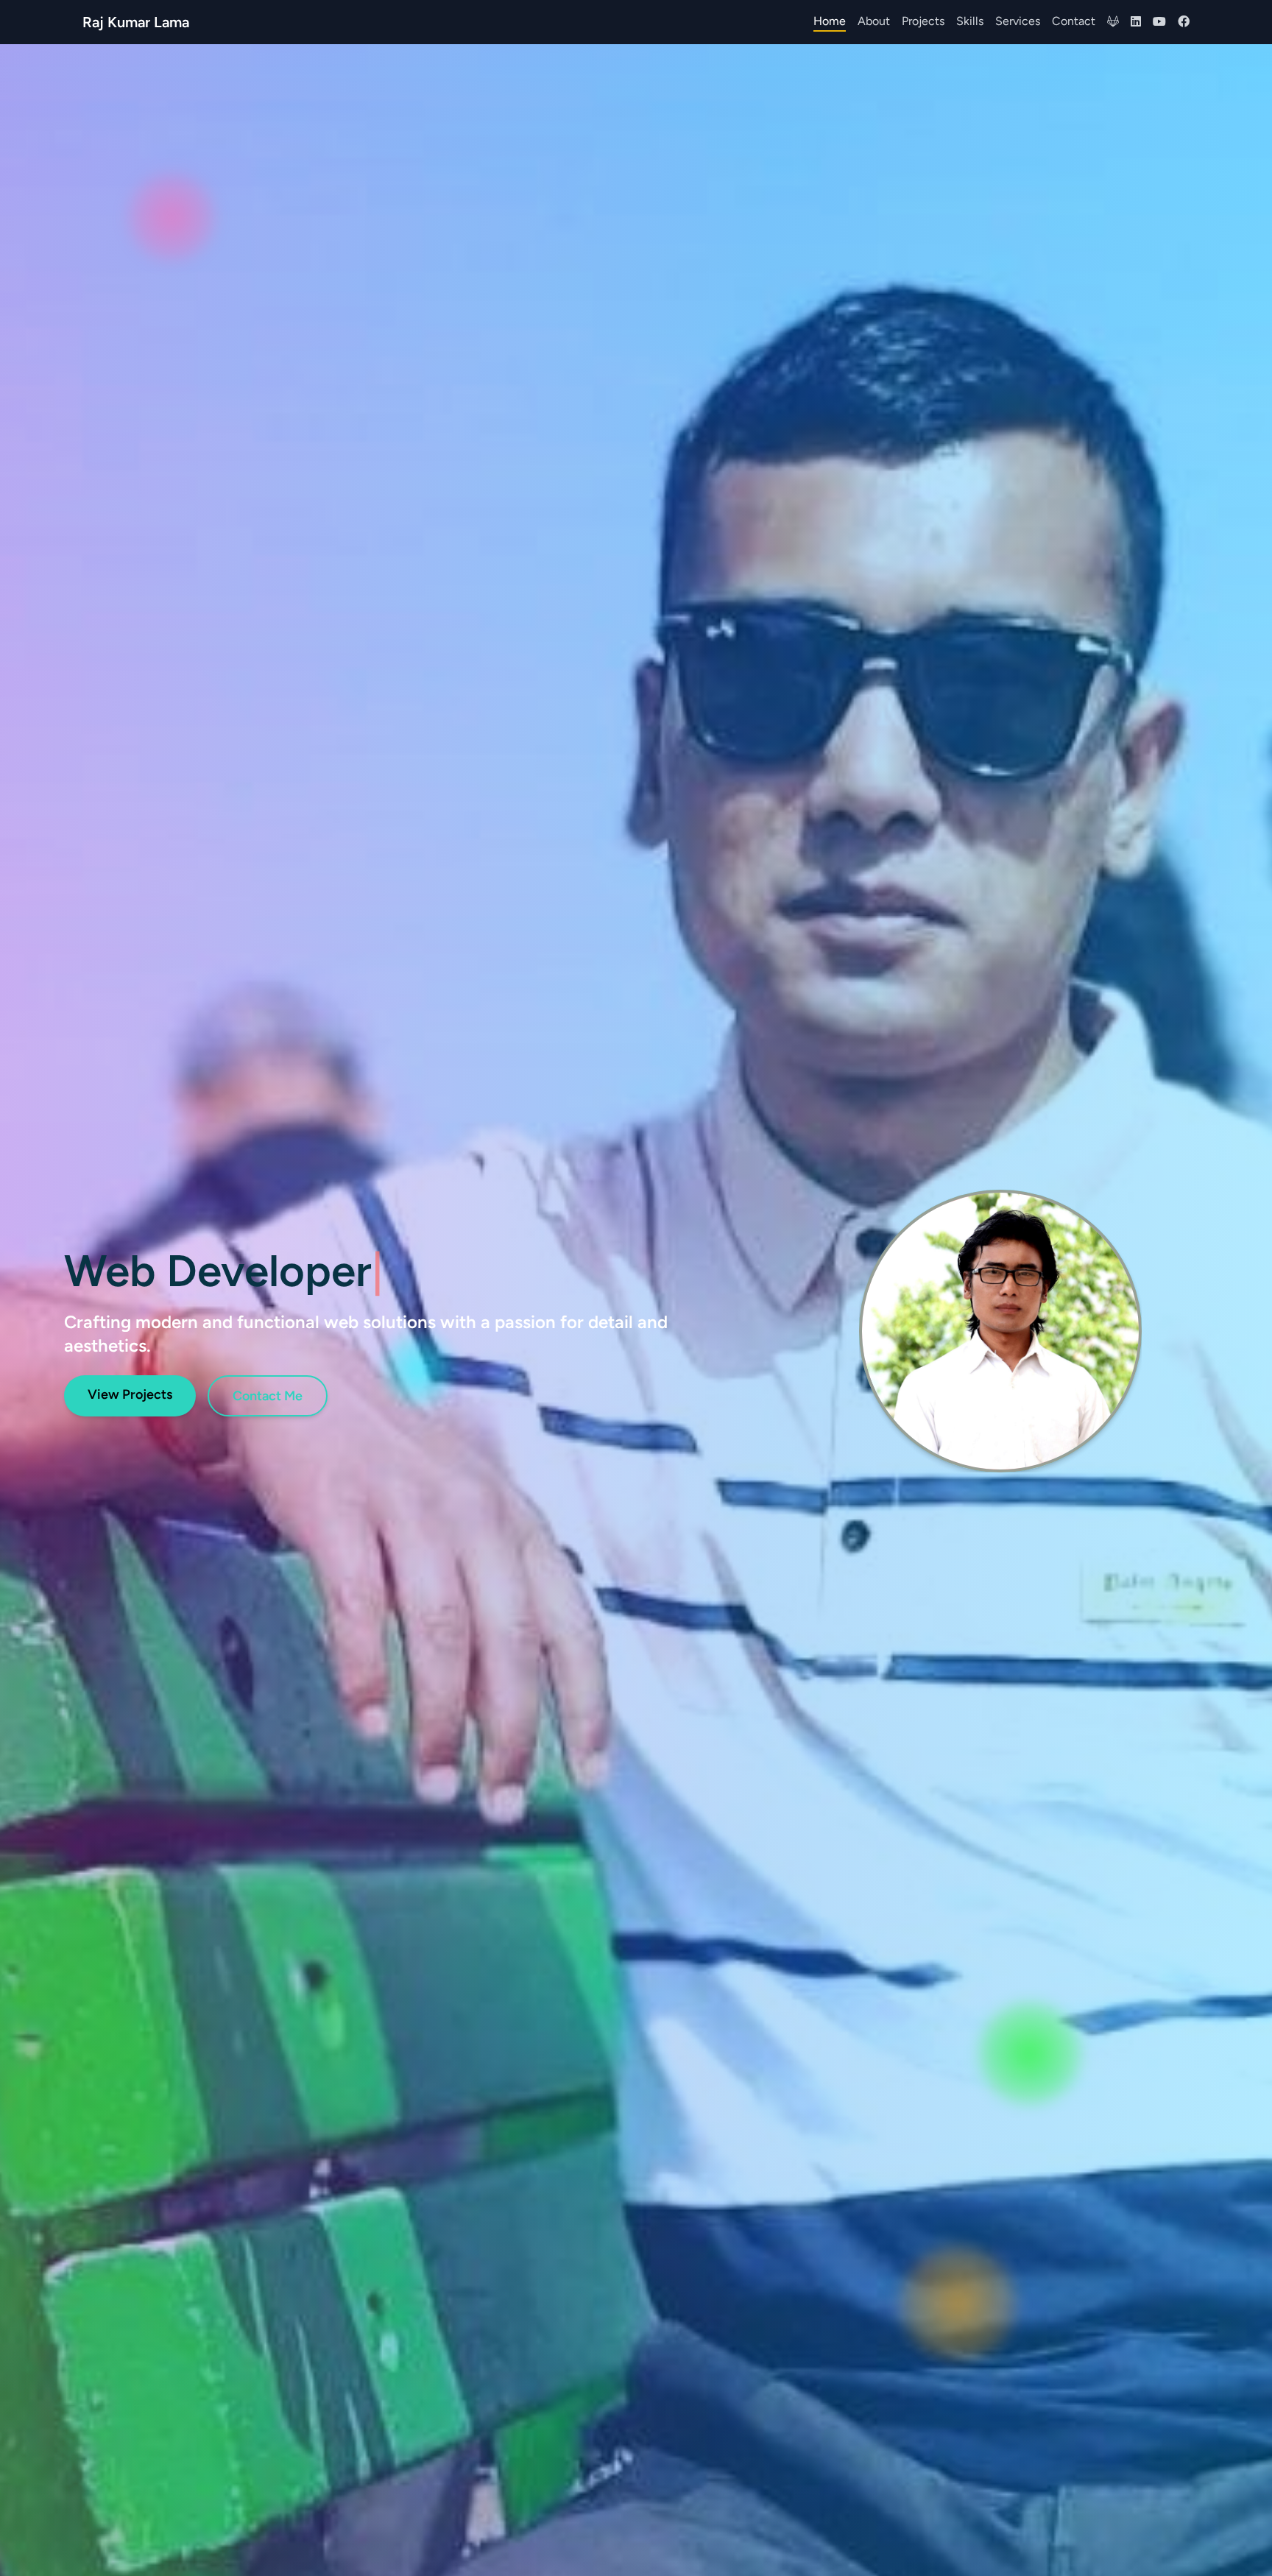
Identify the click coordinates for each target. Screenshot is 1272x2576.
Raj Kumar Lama (136, 22)
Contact (1074, 21)
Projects (923, 21)
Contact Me (268, 1396)
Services (1018, 21)
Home (830, 21)
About (874, 21)
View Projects (130, 1394)
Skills (970, 21)
